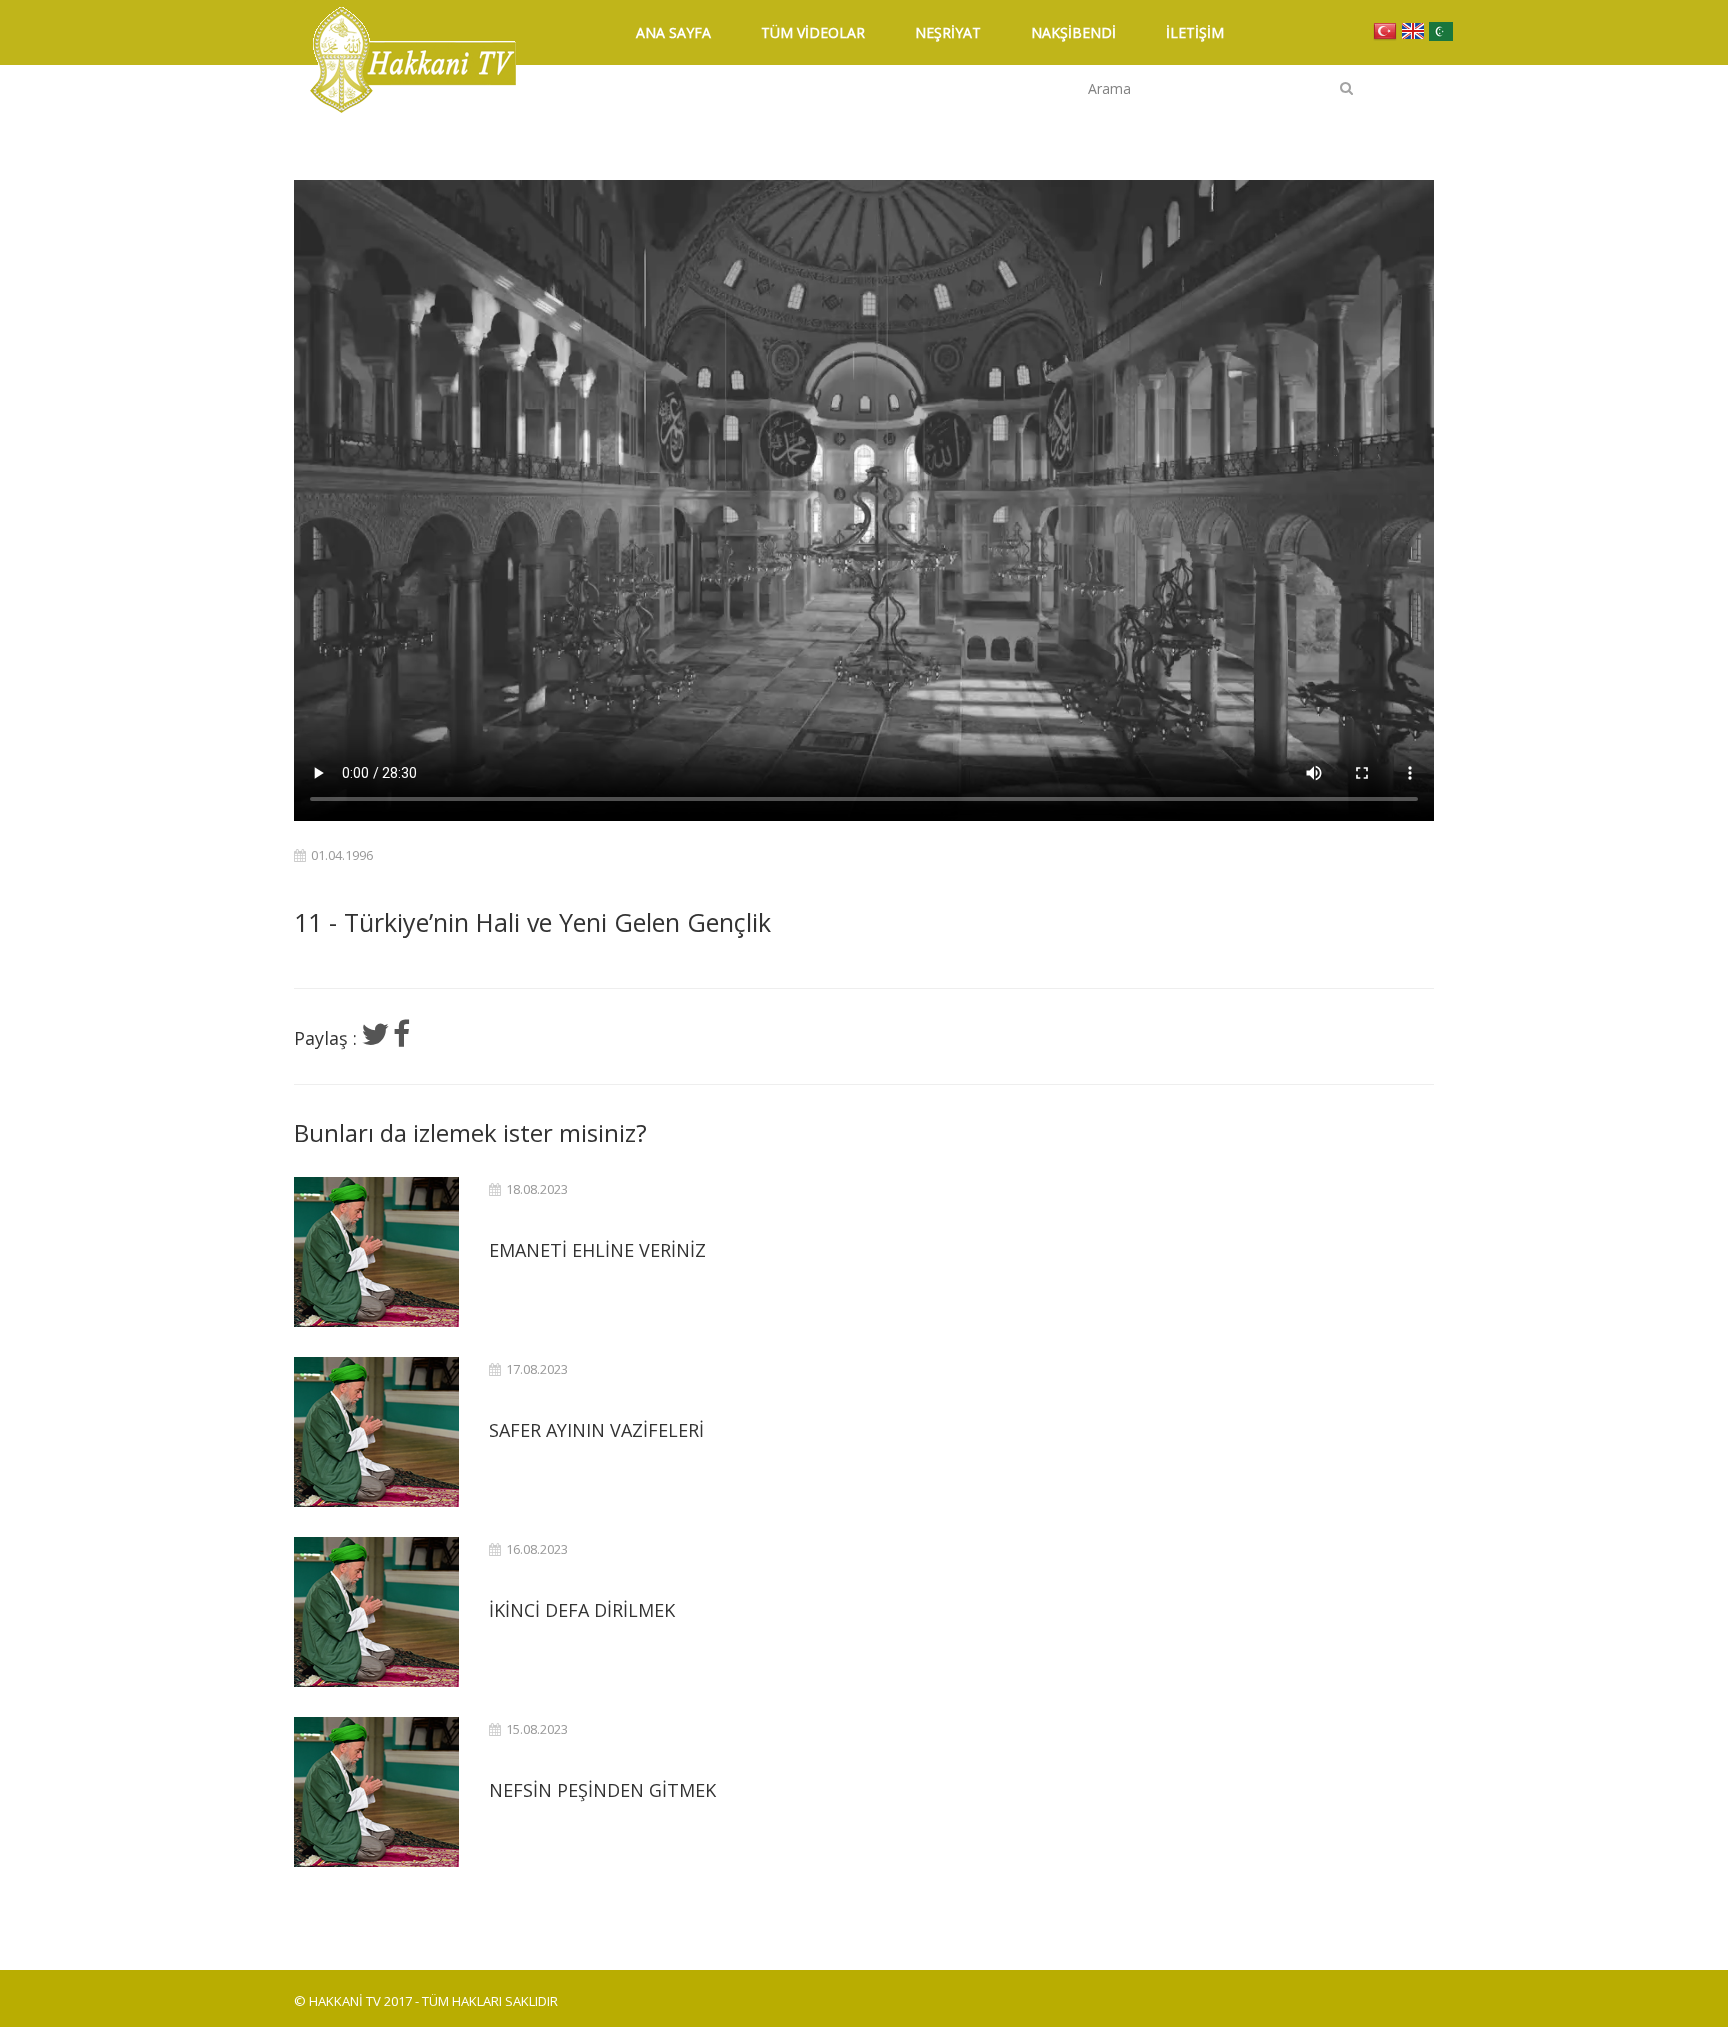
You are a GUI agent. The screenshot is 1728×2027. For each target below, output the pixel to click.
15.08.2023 (537, 1729)
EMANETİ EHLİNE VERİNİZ (597, 1250)
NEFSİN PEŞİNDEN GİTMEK (602, 1790)
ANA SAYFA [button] (673, 32)
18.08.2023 (537, 1189)
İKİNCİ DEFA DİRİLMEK (582, 1610)
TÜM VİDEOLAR (813, 32)
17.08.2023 (537, 1369)
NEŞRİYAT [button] (948, 32)
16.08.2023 (537, 1549)
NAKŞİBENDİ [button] (1073, 32)
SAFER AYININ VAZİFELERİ (596, 1430)
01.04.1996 (342, 855)
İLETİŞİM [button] (1195, 32)
